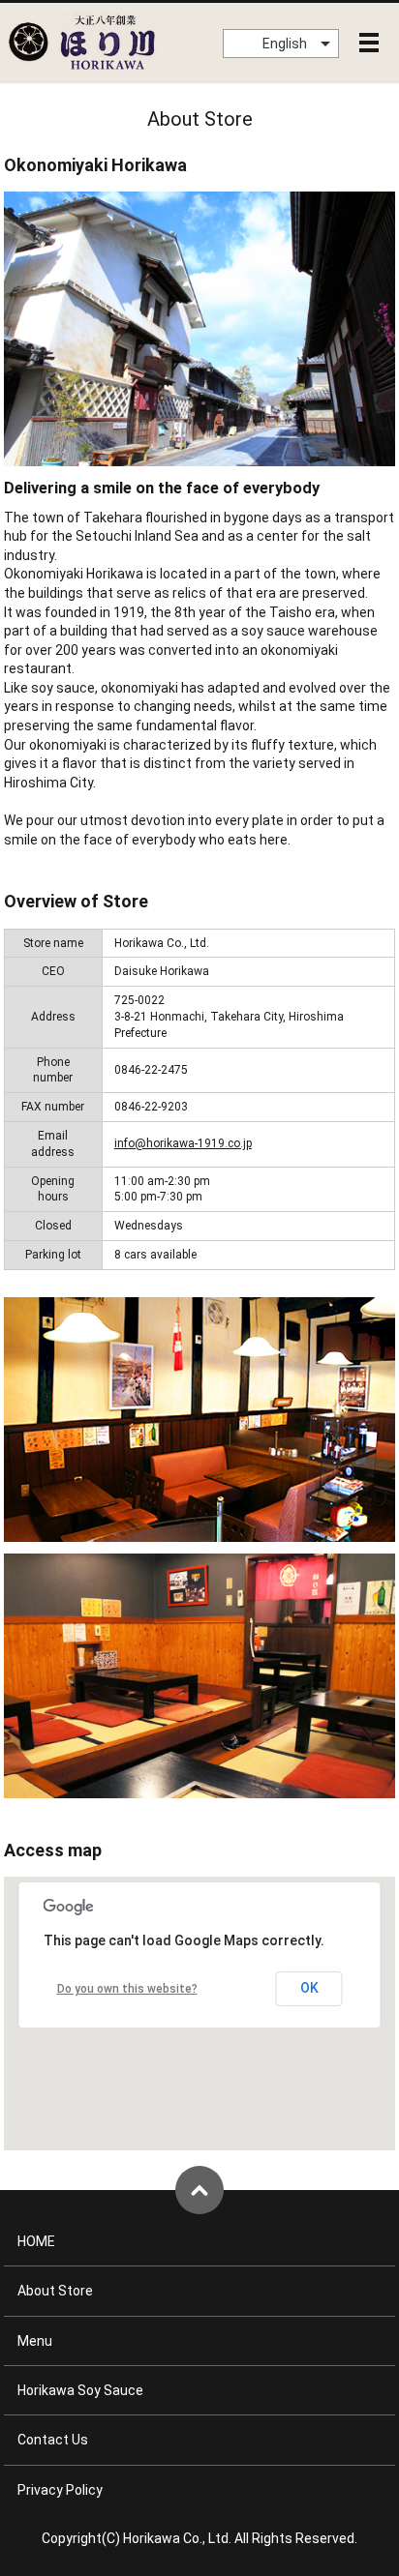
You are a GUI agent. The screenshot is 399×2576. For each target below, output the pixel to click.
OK (309, 1988)
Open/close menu (369, 43)
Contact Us (53, 2440)
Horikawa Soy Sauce (80, 2390)
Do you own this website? (127, 1989)
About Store (55, 2291)
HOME (36, 2241)
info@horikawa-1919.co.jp (183, 1143)
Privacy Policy (60, 2490)
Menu (35, 2341)
